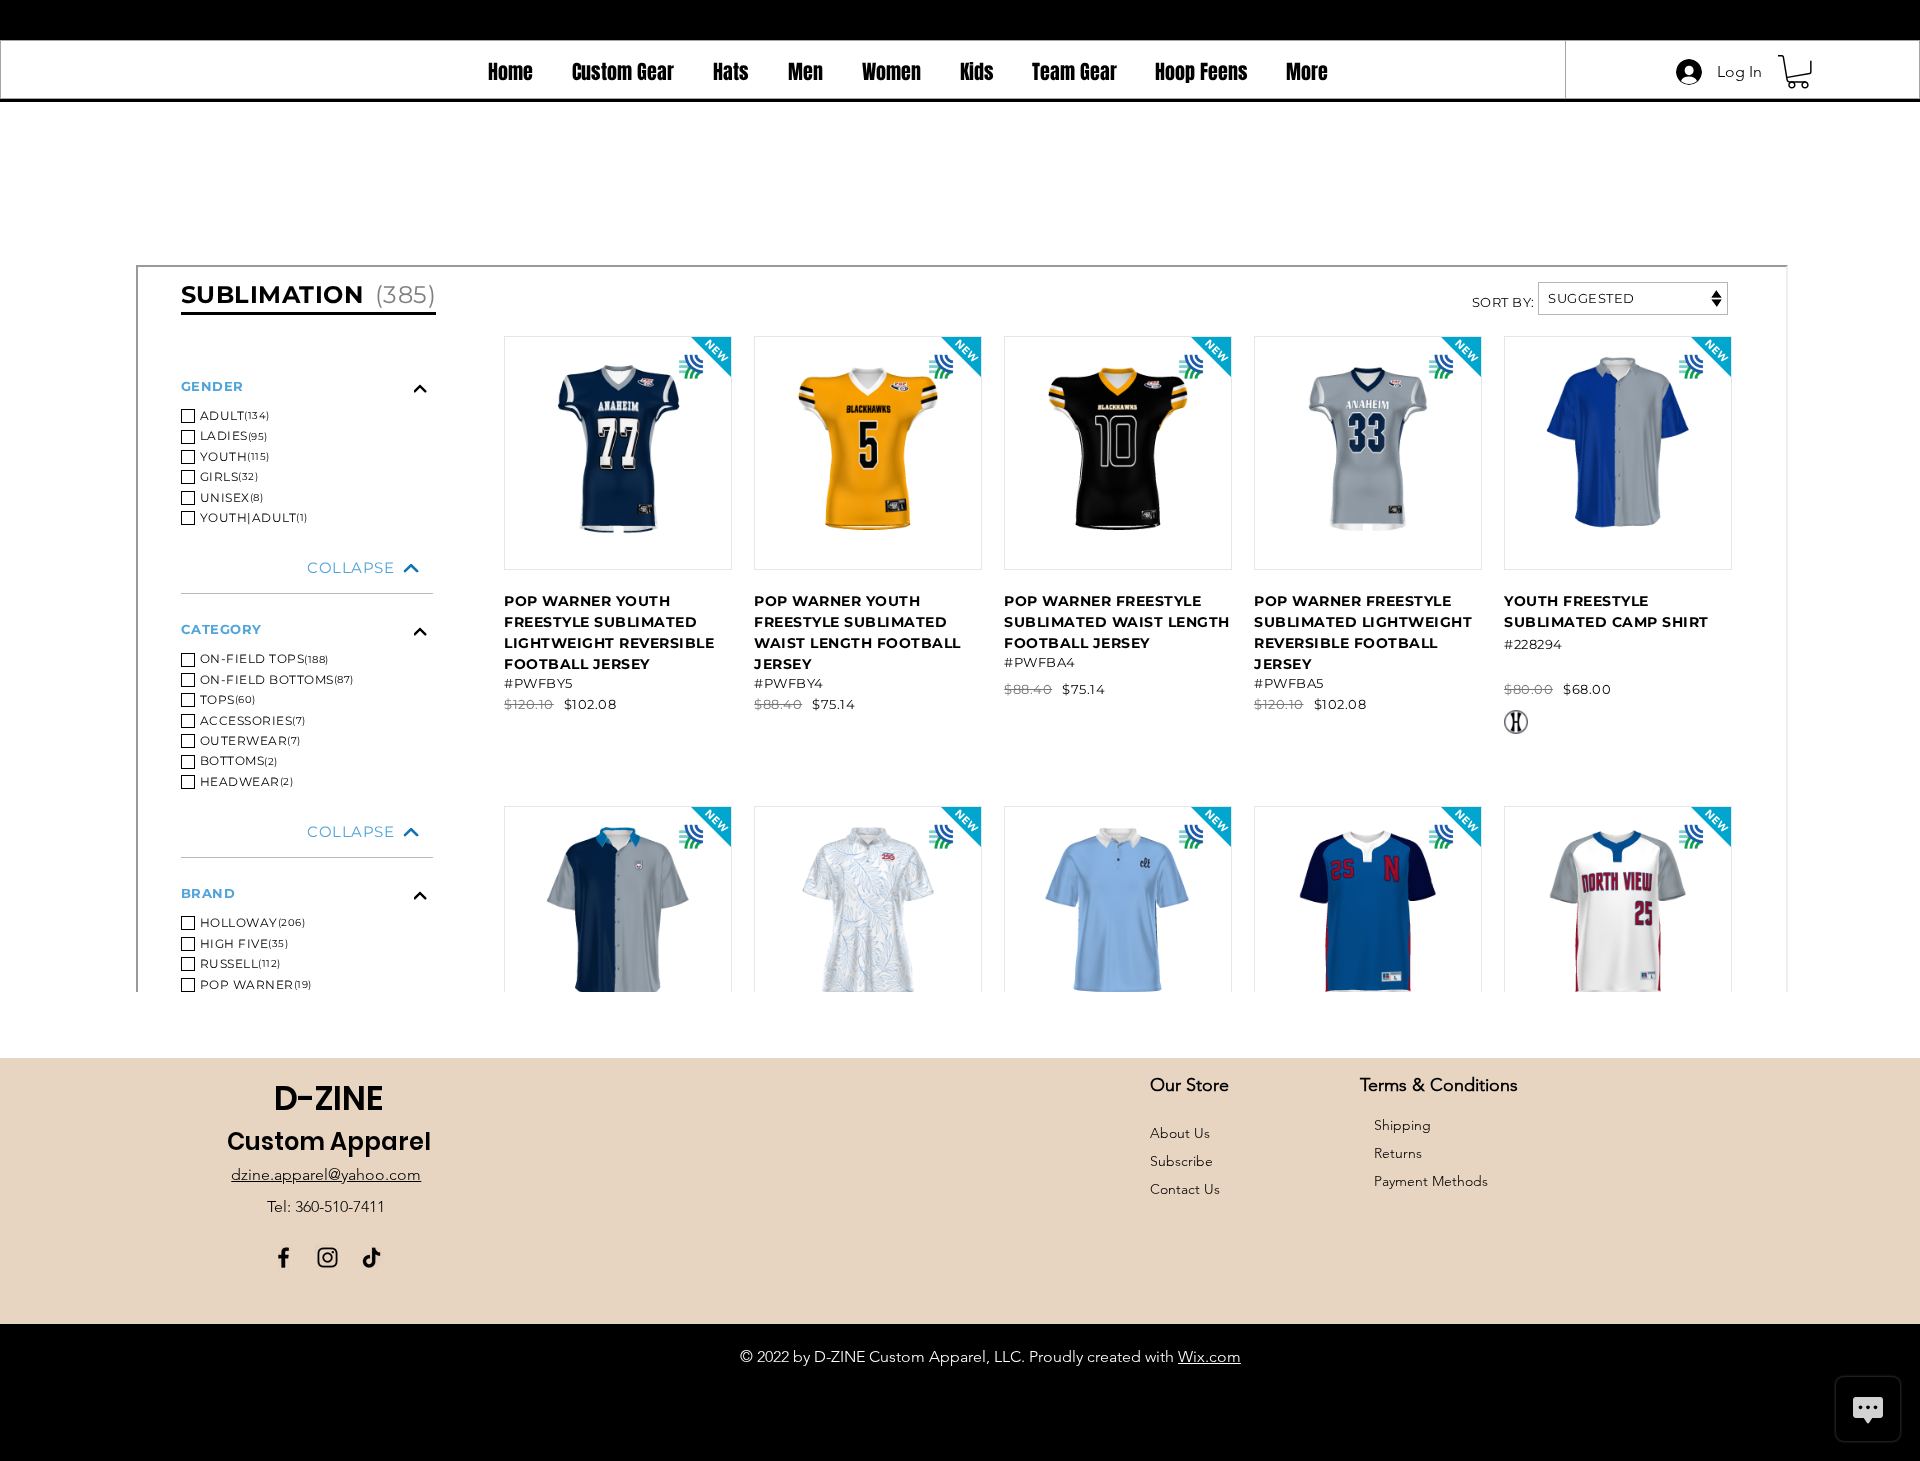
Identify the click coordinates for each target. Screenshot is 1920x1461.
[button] (1798, 72)
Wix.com (1209, 1356)
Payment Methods (1433, 1181)
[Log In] (1685, 72)
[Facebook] (283, 1257)
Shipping (1402, 1125)
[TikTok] (371, 1257)
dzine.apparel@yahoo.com (326, 1174)
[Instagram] (327, 1257)
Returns (1398, 1153)
